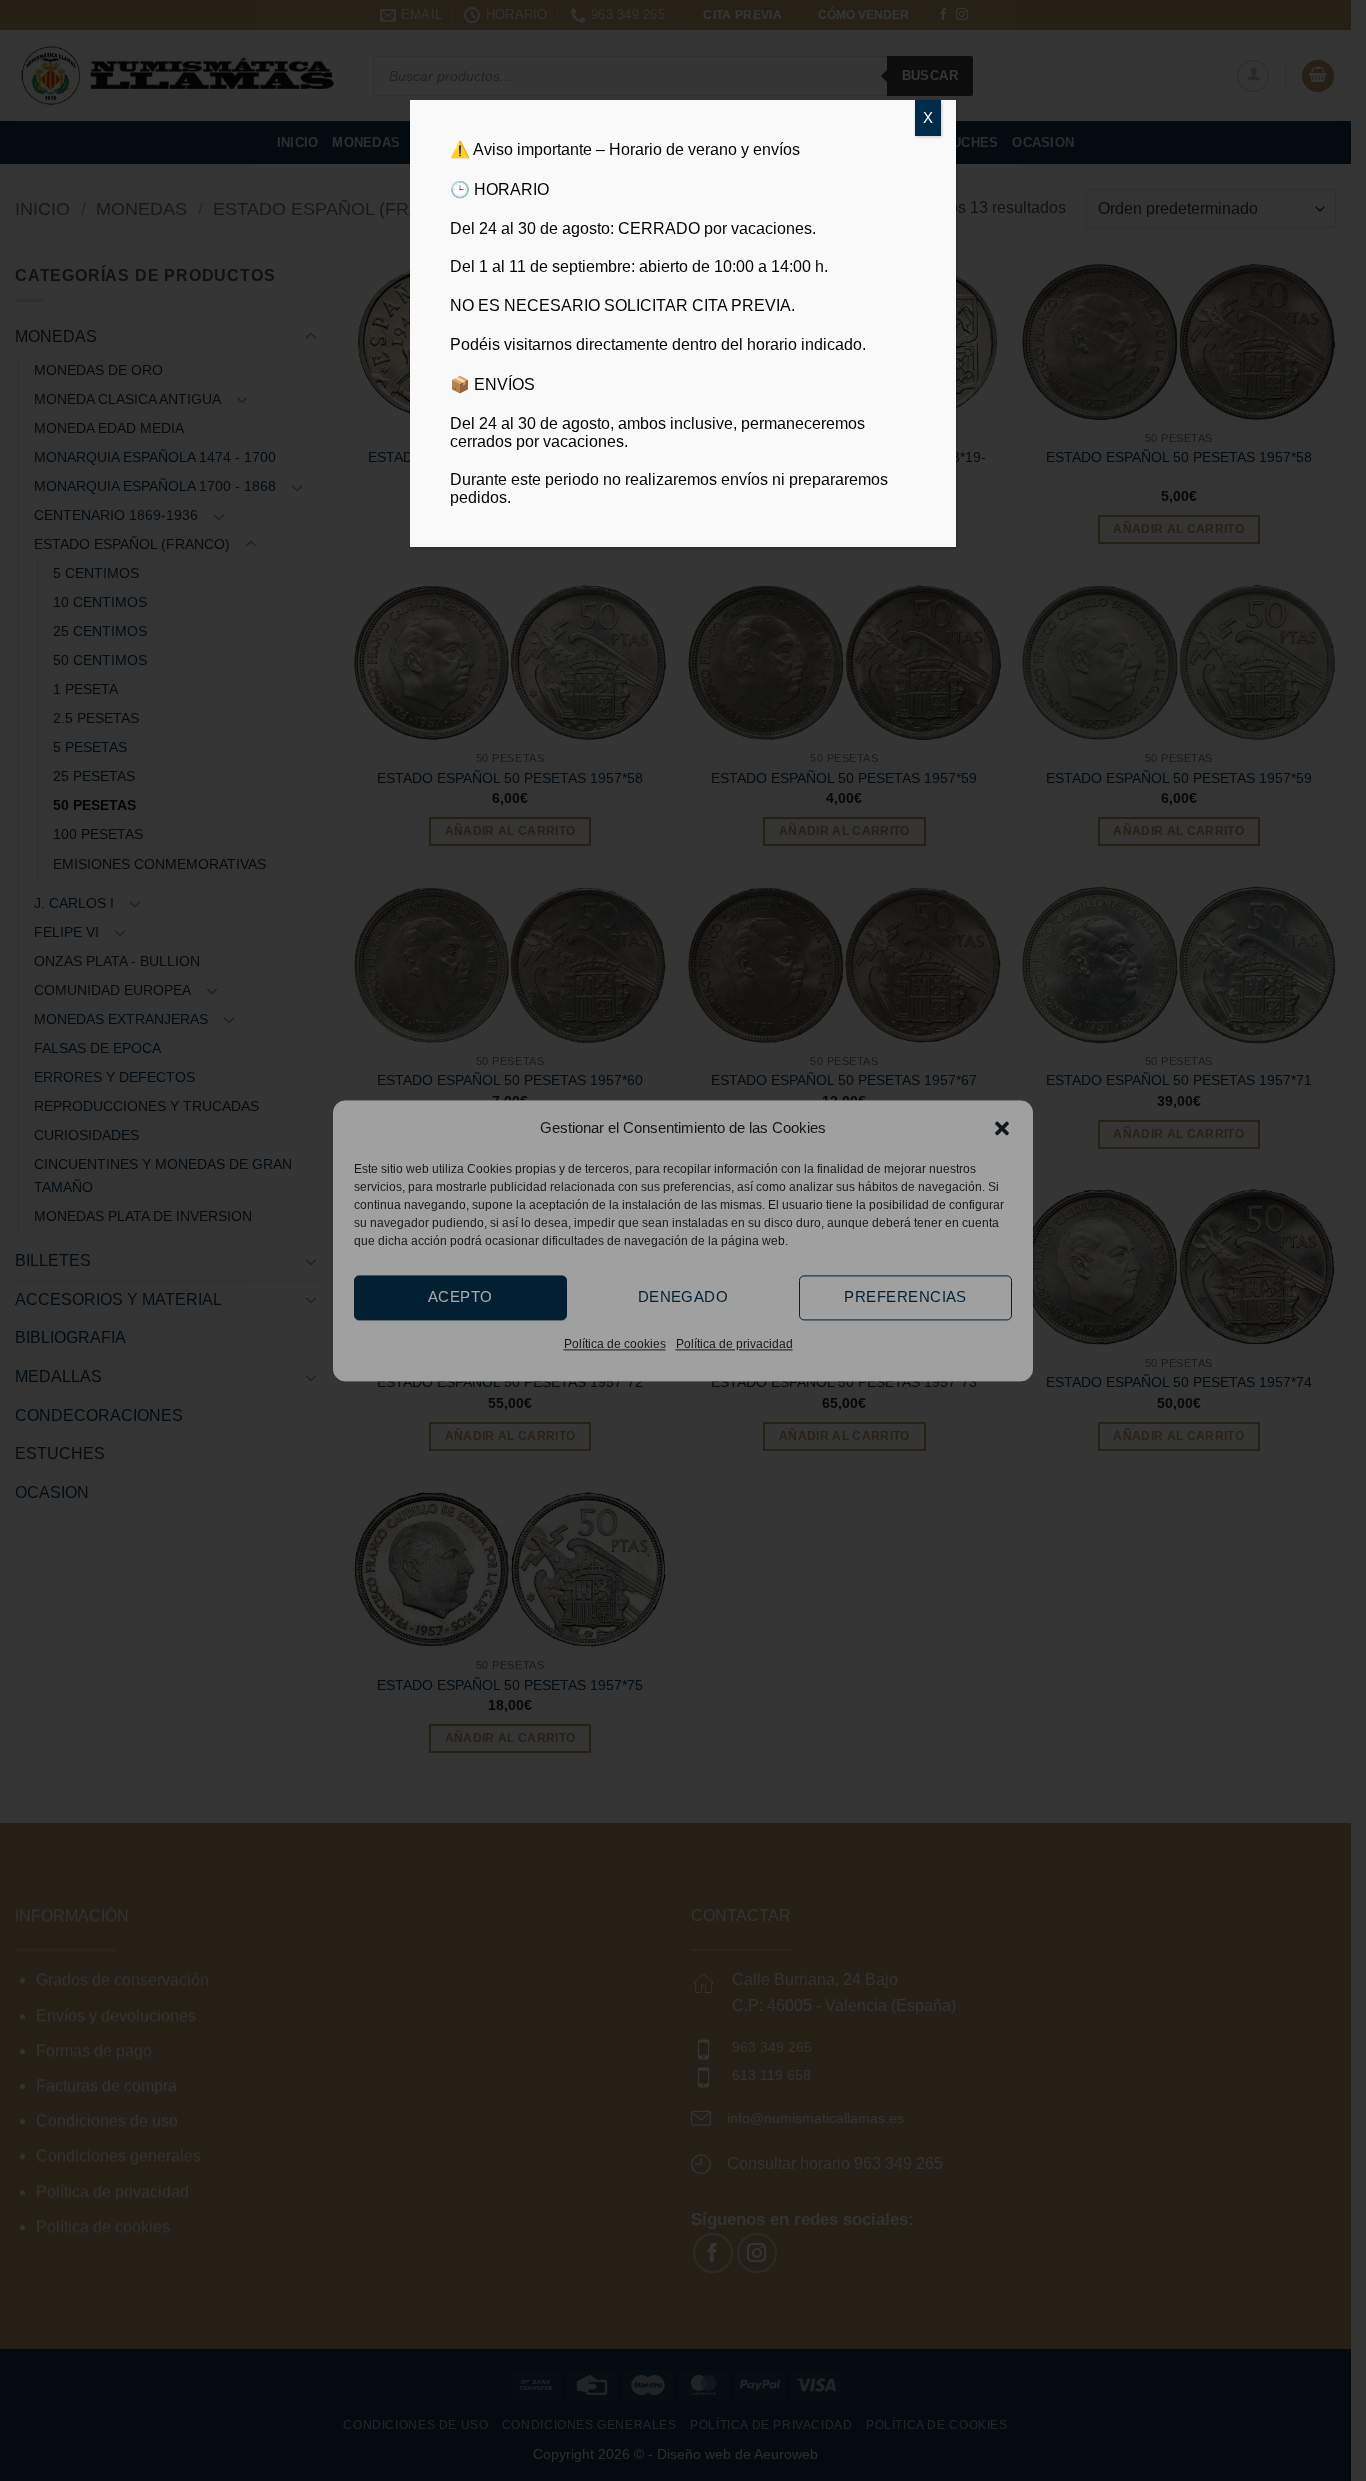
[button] (1002, 1128)
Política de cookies (615, 1344)
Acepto (460, 1296)
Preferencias (905, 1296)
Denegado (683, 1296)
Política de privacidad (734, 1344)
